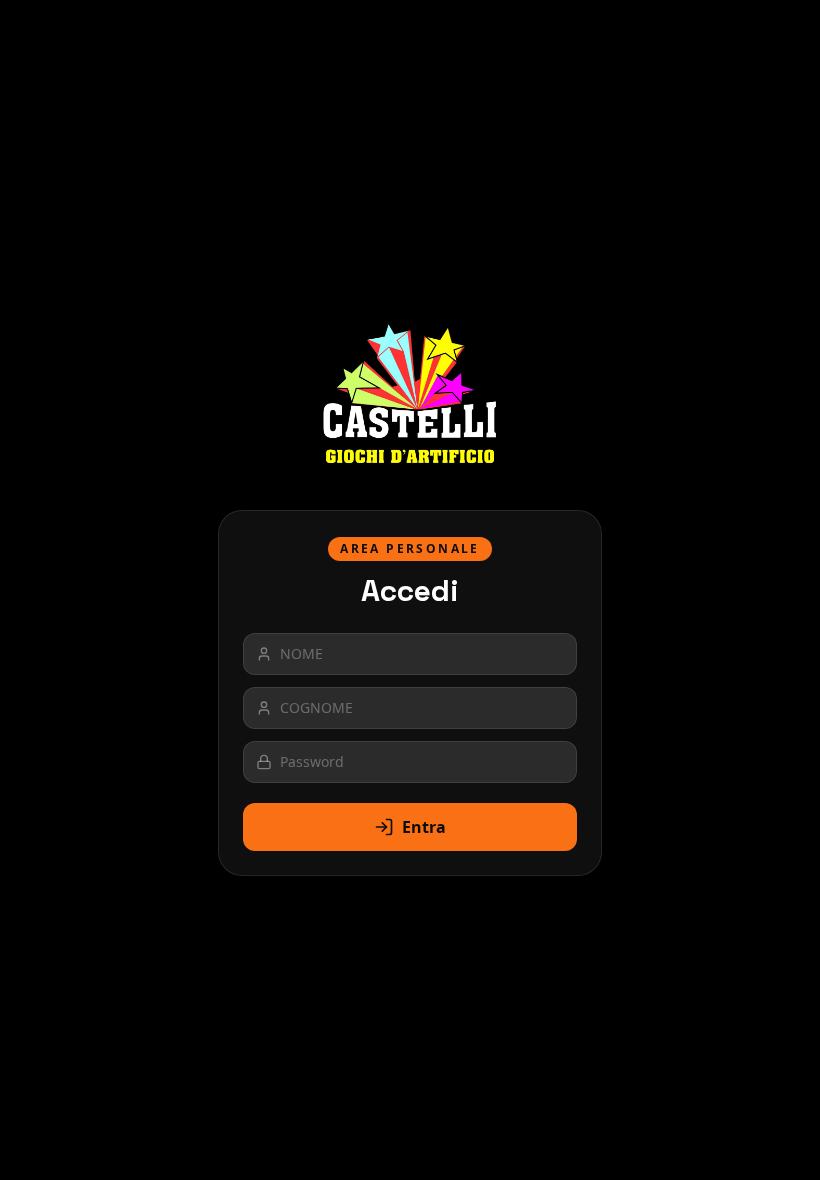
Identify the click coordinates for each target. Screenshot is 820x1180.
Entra (424, 827)
